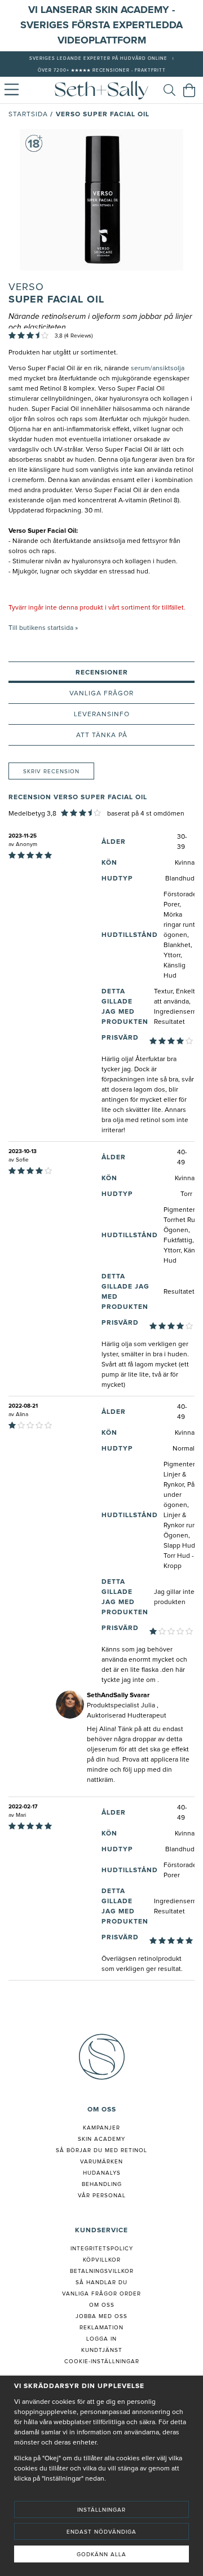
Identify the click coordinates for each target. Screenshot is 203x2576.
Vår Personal (102, 2196)
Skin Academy (101, 2139)
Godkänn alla (101, 2555)
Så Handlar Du (101, 2283)
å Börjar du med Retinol (103, 2150)
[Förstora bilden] (101, 200)
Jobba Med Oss (101, 2316)
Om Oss (102, 2305)
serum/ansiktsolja (158, 369)
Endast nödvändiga (101, 2532)
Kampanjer (101, 2128)
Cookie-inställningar (102, 2362)
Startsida (28, 115)
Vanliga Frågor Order (101, 2294)
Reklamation (101, 2328)
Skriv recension (51, 772)
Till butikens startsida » (43, 628)
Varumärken (101, 2162)
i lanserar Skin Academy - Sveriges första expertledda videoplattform (101, 25)
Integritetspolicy (102, 2249)
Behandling (102, 2184)
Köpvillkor (102, 2260)
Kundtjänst (102, 2350)
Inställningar (101, 2510)
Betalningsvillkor (102, 2271)
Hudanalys (102, 2173)
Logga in (101, 2339)
